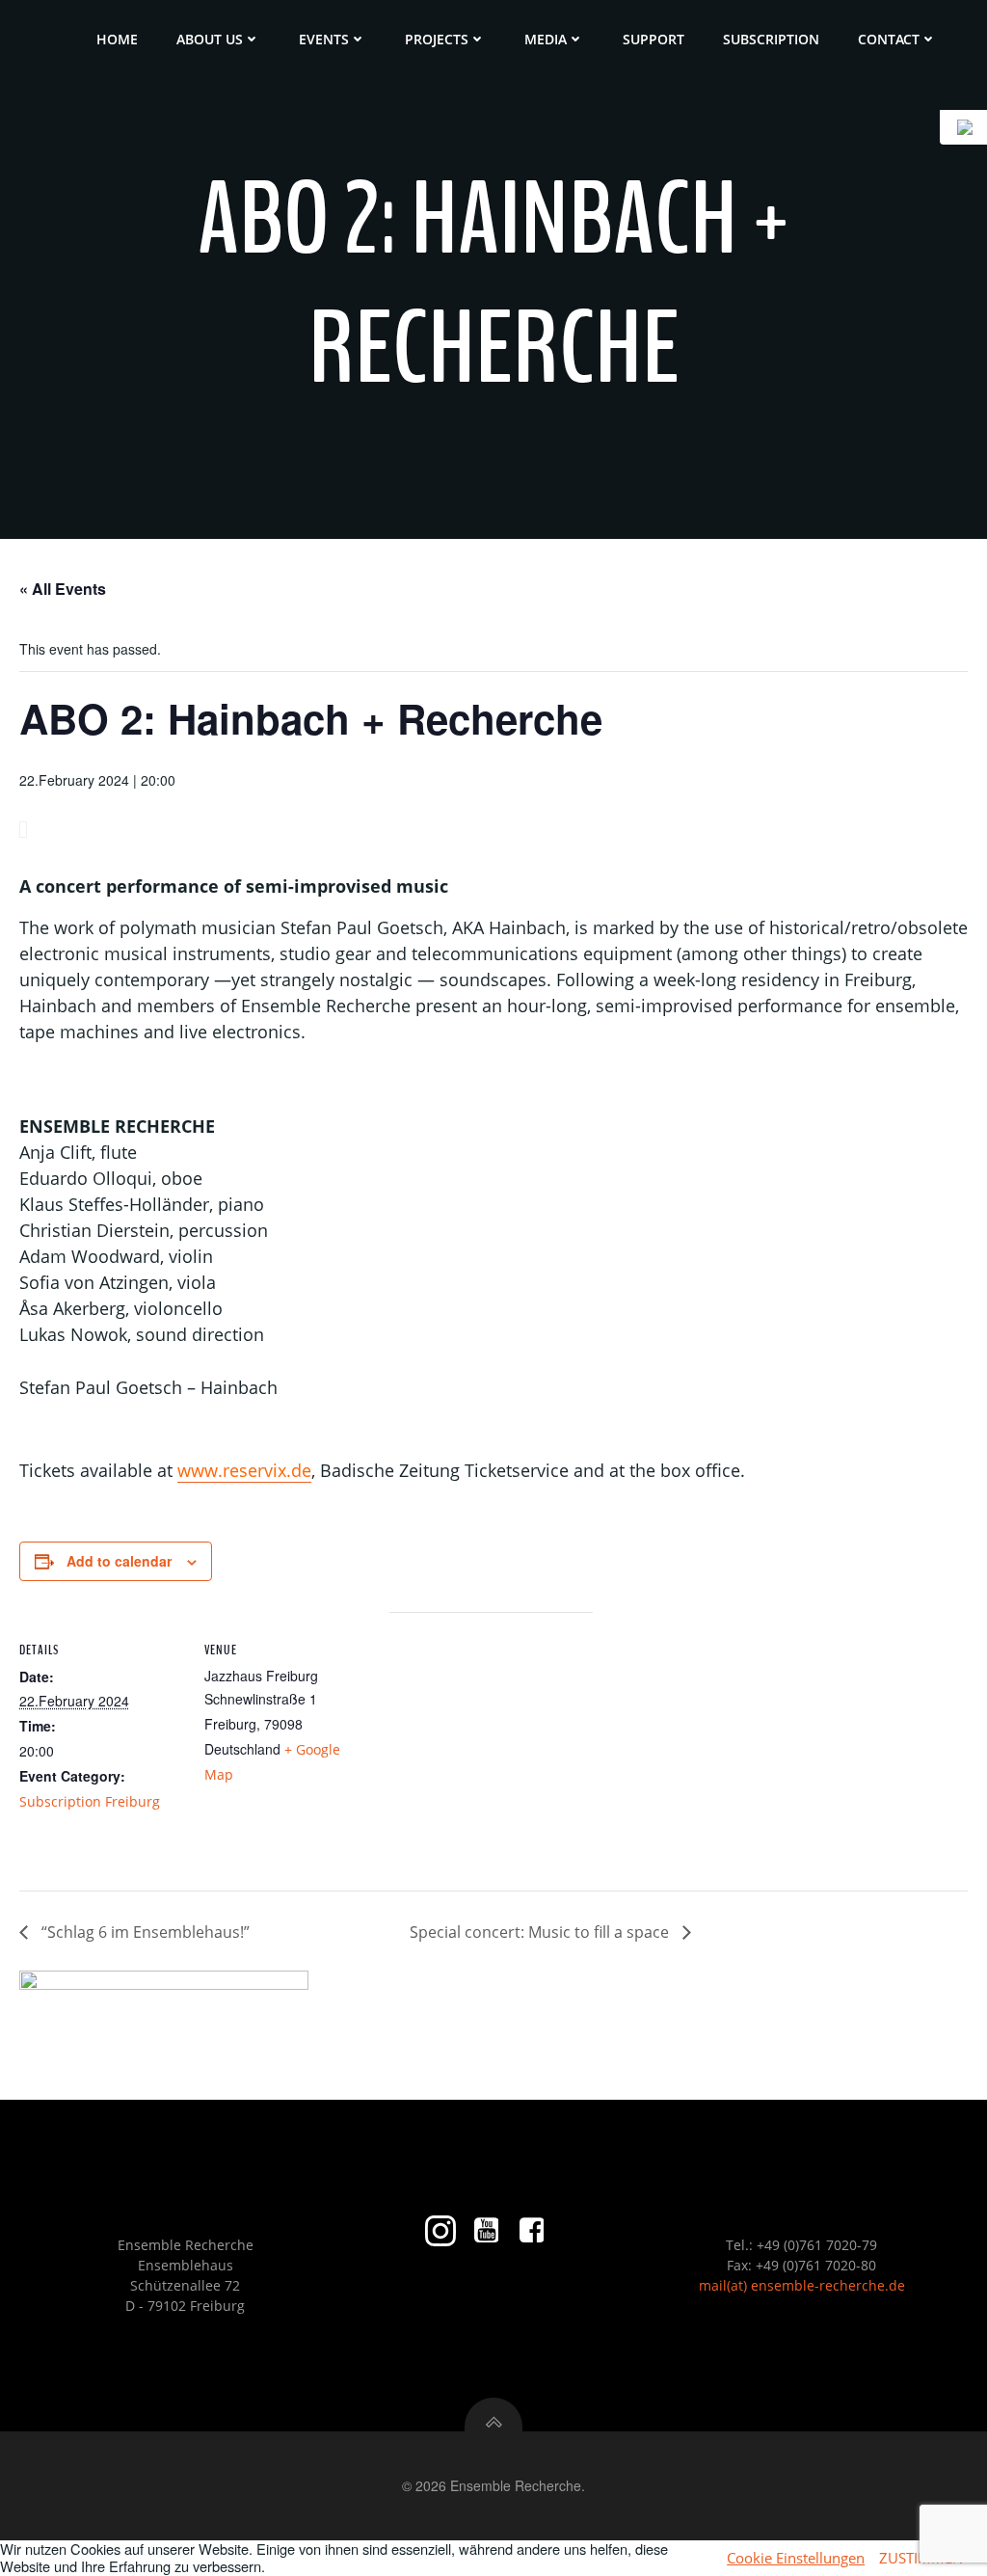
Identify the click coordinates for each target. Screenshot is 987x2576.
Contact (889, 39)
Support (654, 39)
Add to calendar (119, 1561)
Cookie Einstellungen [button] (796, 2558)
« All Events (63, 589)
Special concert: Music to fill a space (541, 1932)
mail (713, 2285)
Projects (437, 39)
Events (324, 39)
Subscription (771, 39)
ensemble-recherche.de (828, 2285)
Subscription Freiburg (90, 1801)
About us (210, 39)
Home (117, 39)
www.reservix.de (244, 1470)
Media (546, 39)
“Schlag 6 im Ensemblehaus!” (144, 1932)
